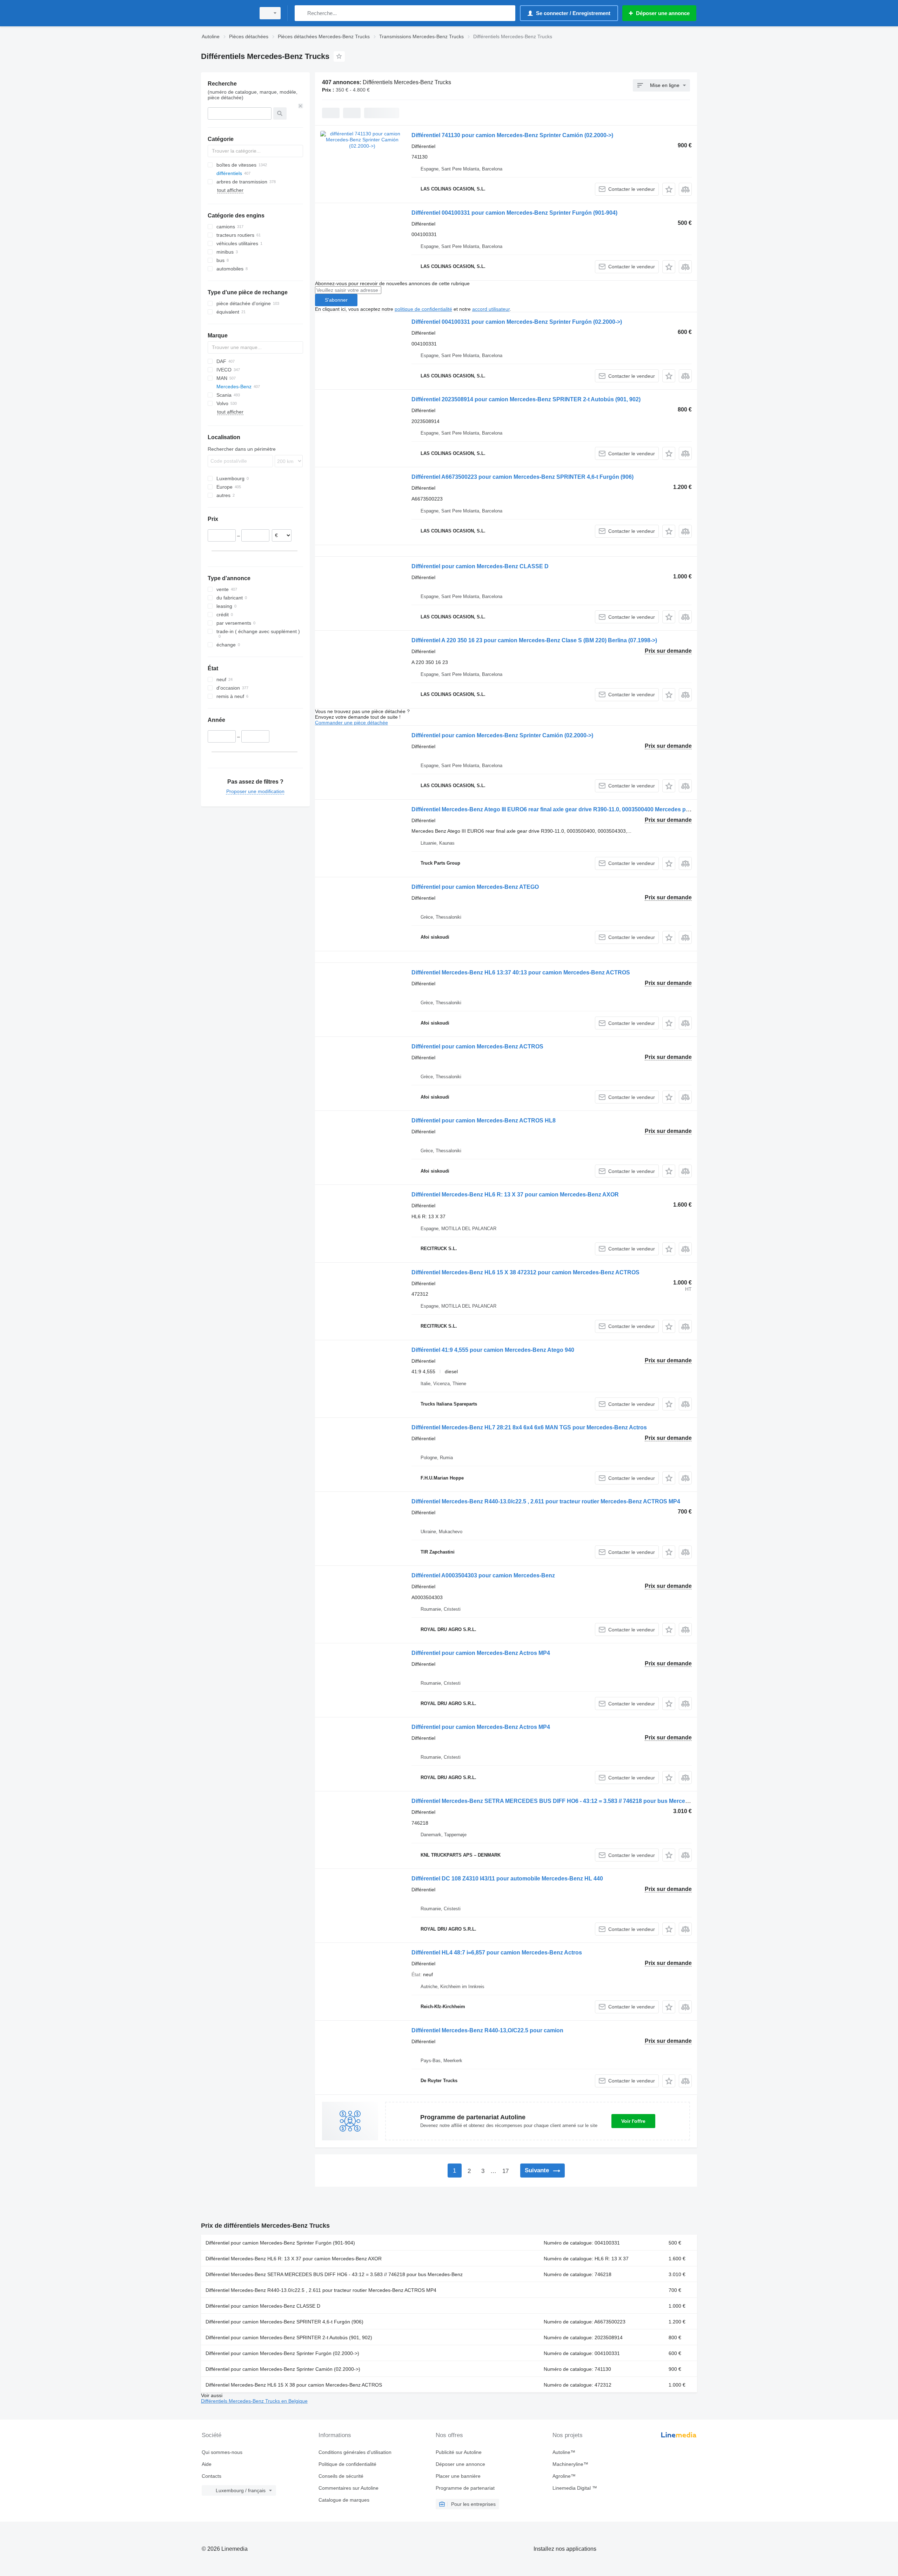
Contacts (212, 2476)
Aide (207, 2464)
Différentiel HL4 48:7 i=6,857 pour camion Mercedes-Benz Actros (497, 1953)
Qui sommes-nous (222, 2452)
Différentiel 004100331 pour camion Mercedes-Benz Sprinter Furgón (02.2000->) (517, 322)
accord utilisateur (491, 309)
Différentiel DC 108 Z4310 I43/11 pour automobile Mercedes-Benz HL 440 (507, 1879)
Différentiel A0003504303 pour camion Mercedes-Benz (483, 1575)
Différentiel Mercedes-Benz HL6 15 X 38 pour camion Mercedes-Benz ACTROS (294, 2385)
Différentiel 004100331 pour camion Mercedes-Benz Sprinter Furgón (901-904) (514, 213)
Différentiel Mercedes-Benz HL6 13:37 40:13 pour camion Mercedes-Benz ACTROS (521, 972)
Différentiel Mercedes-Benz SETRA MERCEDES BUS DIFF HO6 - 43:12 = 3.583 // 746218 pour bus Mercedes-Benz (561, 1801)
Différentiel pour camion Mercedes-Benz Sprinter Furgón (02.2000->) (282, 2353)
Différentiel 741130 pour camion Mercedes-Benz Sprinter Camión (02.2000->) (512, 135)
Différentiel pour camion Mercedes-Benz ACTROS (477, 1046)
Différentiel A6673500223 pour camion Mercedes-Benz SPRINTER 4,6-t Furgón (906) (522, 477)
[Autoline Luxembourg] (226, 13)
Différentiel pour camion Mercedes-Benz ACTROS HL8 (484, 1121)
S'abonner (336, 300)
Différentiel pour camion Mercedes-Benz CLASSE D (480, 566)
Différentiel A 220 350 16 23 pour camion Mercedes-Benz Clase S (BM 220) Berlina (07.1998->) (534, 640)
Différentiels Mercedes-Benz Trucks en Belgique (254, 2401)
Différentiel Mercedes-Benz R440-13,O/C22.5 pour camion (487, 2030)
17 (505, 2171)
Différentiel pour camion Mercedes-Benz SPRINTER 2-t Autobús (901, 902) (289, 2337)
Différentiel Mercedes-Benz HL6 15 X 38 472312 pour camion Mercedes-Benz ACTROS (525, 1272)
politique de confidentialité (423, 309)
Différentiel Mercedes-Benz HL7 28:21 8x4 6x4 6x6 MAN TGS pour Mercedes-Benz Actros (529, 1427)
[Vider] (301, 106)
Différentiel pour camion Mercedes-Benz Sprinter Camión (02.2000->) (502, 735)
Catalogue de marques (344, 2500)
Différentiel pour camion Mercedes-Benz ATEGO (475, 887)
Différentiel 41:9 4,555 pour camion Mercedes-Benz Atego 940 (493, 1350)
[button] (669, 189)
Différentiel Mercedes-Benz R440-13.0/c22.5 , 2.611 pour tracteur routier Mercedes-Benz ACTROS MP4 (546, 1501)
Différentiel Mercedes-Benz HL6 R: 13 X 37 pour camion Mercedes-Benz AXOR (515, 1195)
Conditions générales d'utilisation (355, 2452)
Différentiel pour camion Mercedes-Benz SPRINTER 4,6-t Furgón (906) (284, 2322)
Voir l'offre (633, 2121)
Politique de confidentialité (347, 2464)
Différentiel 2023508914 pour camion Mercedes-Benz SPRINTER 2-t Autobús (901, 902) (526, 399)
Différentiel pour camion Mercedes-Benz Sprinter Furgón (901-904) (280, 2243)
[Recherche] (301, 13)
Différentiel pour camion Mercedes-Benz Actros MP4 (481, 1653)
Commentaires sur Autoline (349, 2488)
